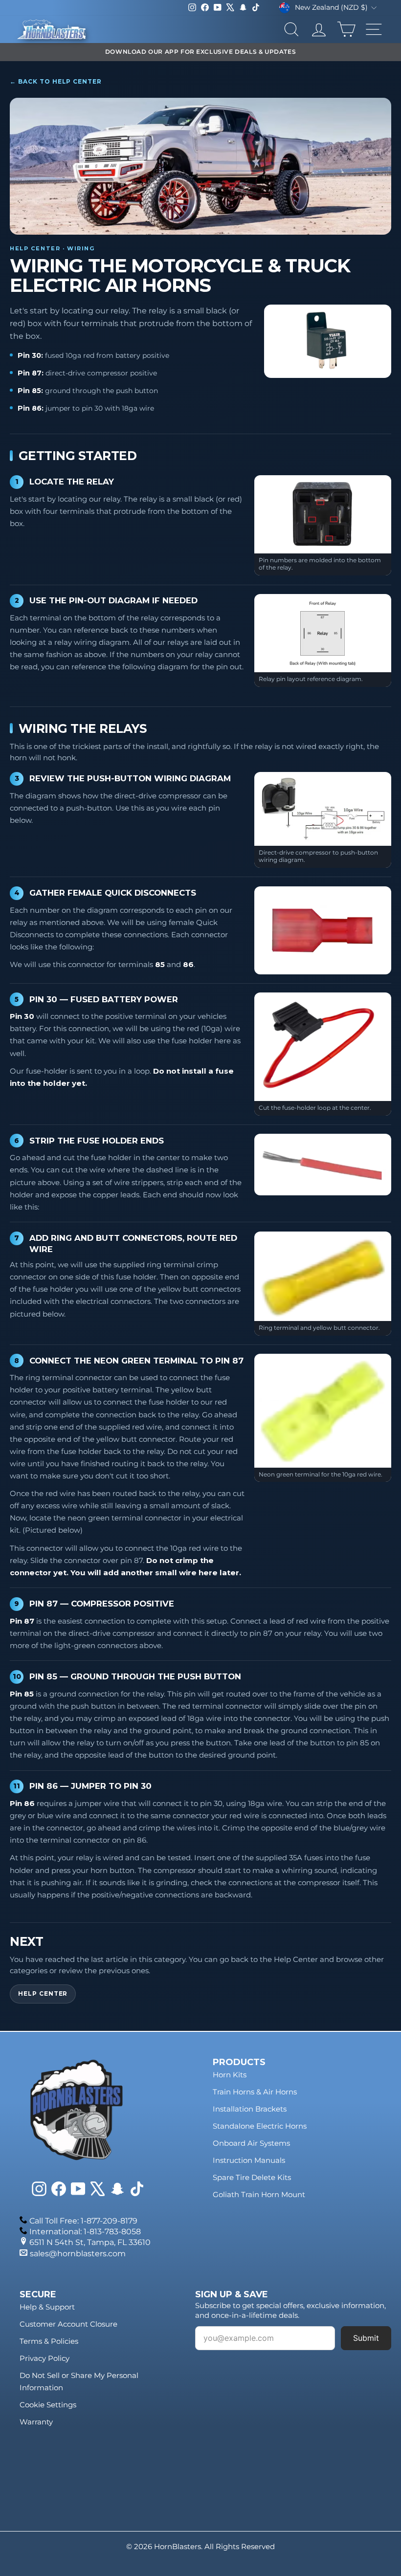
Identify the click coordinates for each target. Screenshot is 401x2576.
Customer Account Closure (68, 2324)
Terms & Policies (49, 2341)
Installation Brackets (250, 2109)
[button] (327, 341)
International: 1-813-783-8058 (85, 2232)
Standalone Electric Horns (260, 2126)
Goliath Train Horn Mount (259, 2194)
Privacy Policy (45, 2358)
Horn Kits (230, 2075)
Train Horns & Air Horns (255, 2092)
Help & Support (47, 2307)
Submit (366, 2338)
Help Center (43, 1994)
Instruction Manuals (249, 2160)
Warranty (36, 2422)
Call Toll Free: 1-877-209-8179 (83, 2221)
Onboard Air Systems (251, 2143)
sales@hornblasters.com (78, 2254)
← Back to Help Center (56, 81)
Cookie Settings (48, 2405)
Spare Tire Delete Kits (252, 2177)
